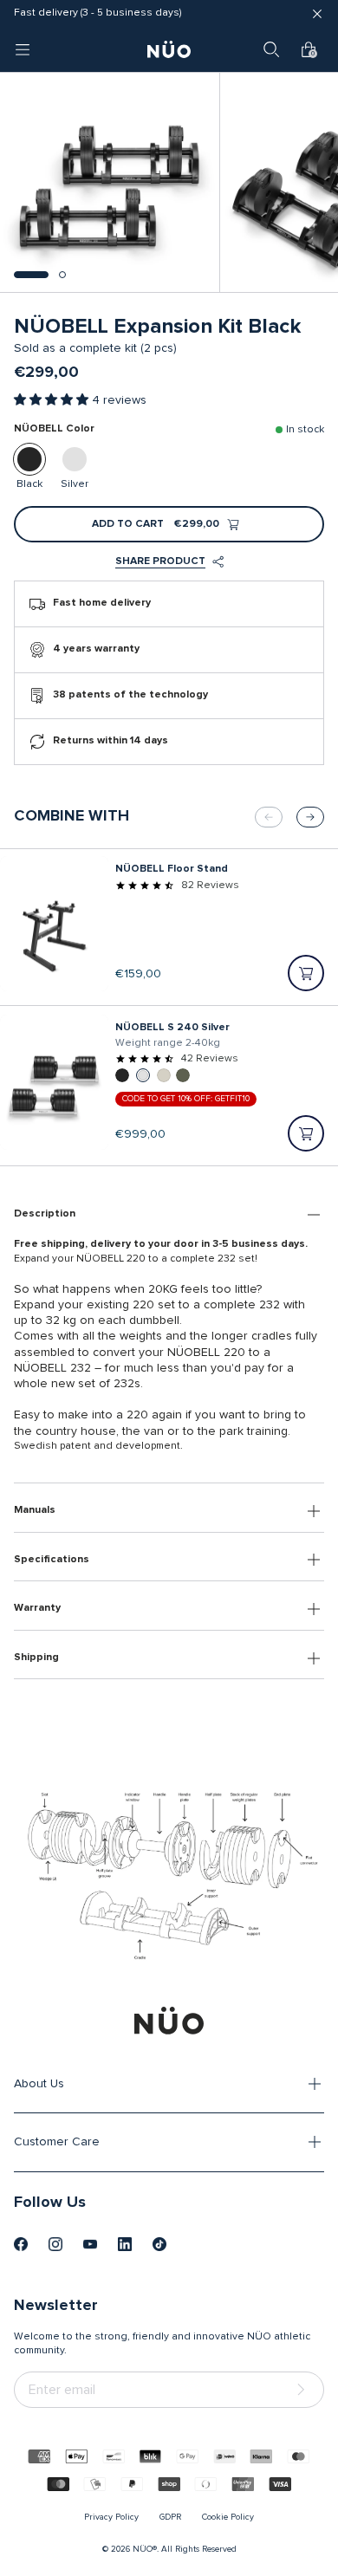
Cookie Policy (228, 2517)
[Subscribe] (304, 2390)
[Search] (271, 49)
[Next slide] (310, 817)
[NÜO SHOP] (169, 2021)
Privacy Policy (111, 2517)
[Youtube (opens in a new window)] (90, 2244)
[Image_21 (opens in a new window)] (159, 2244)
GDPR (170, 2517)
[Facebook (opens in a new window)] (21, 2244)
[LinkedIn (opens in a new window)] (125, 2244)
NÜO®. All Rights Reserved (185, 2549)
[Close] (317, 14)
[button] (31, 275)
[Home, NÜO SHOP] (169, 49)
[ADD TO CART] (306, 973)
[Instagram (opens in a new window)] (55, 2244)
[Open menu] (23, 49)
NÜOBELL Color (54, 429)
